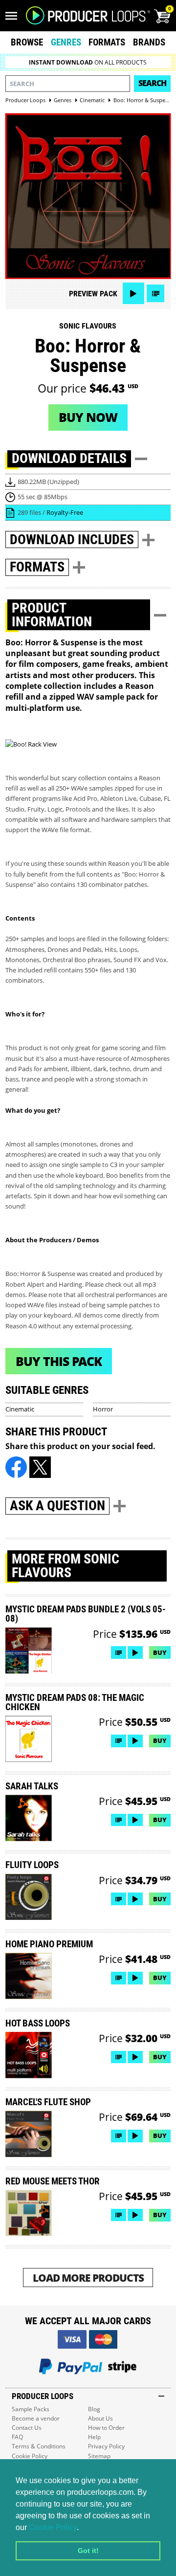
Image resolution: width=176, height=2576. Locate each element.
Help (94, 2437)
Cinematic (20, 1409)
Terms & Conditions (39, 2446)
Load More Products (88, 2278)
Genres (66, 42)
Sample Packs (31, 2409)
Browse (27, 42)
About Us (100, 2418)
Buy (160, 1652)
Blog (94, 2409)
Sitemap (99, 2456)
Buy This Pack (59, 1361)
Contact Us (27, 2428)
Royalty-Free (65, 512)
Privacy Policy (106, 2446)
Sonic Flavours (88, 326)
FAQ (17, 2437)
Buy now (88, 417)
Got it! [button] (88, 2551)
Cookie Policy (53, 2527)
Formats (107, 42)
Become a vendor (36, 2418)
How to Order (106, 2428)
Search (152, 83)
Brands (149, 42)
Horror (103, 1409)
